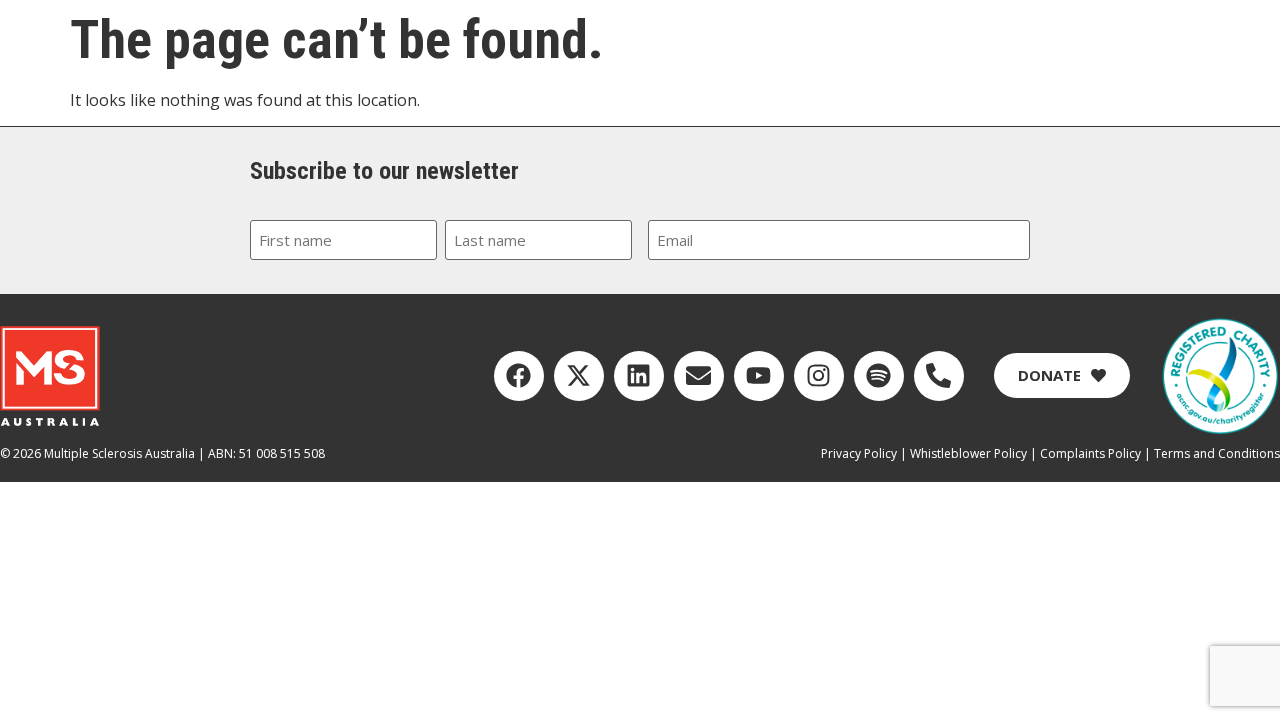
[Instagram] (819, 376)
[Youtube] (759, 376)
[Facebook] (519, 376)
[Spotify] (879, 376)
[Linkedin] (639, 376)
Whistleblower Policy (968, 453)
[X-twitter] (579, 376)
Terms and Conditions (1217, 453)
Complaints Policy (1090, 453)
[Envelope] (699, 376)
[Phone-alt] (939, 376)
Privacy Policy (859, 453)
